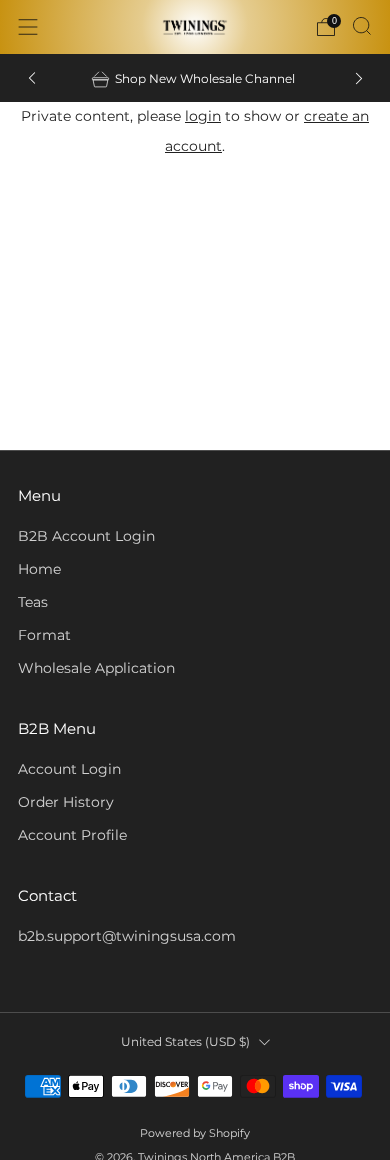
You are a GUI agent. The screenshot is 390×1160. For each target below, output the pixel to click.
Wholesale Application (96, 668)
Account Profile (72, 835)
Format (44, 635)
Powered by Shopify (195, 1133)
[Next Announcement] (359, 78)
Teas (33, 602)
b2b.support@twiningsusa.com (127, 936)
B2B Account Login (86, 536)
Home (39, 569)
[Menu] (28, 27)
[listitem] (195, 78)
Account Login (69, 769)
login (203, 116)
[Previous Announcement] (32, 78)
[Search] (362, 26)
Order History (66, 802)
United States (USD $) (185, 1041)
